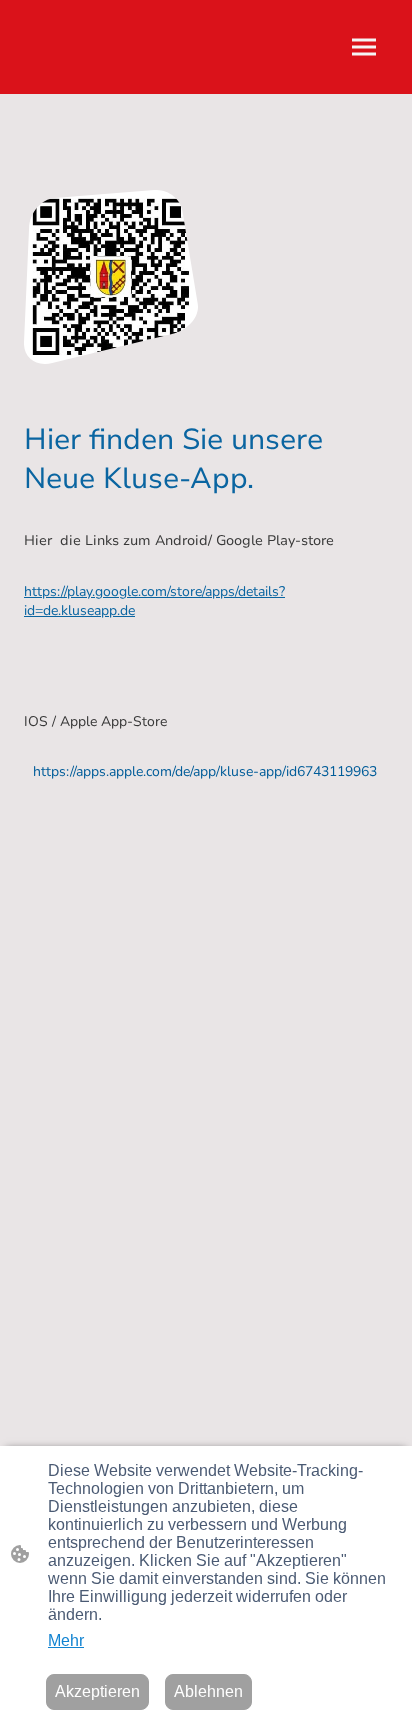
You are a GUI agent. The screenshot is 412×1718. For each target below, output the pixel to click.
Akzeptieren (97, 1691)
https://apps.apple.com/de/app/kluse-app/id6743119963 (205, 771)
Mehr (66, 1640)
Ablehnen (208, 1691)
